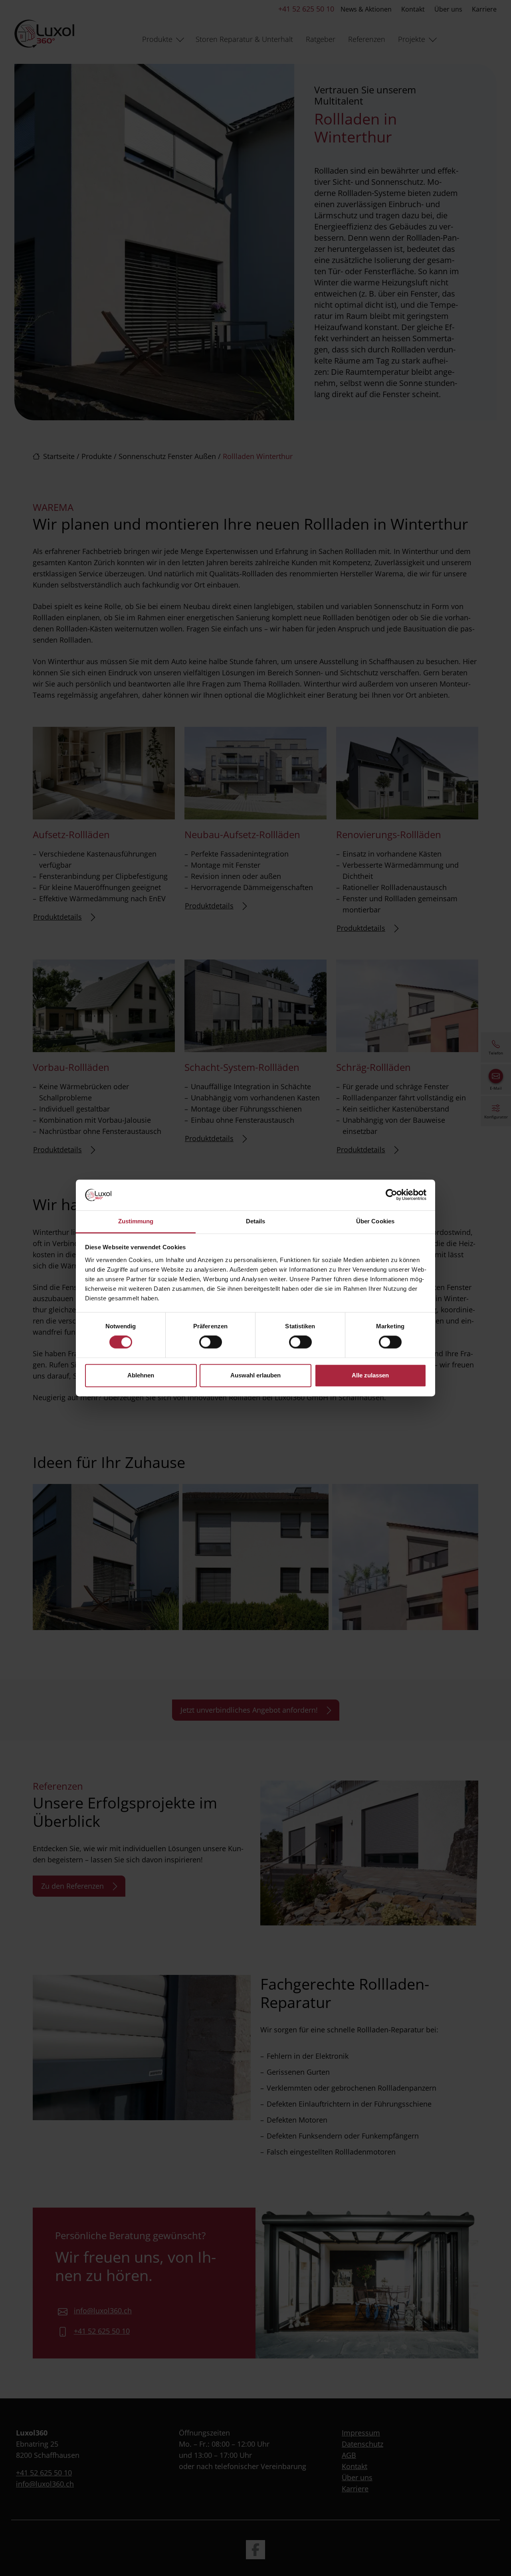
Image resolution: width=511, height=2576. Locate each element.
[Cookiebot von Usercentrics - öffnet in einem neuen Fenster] (391, 1195)
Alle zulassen (370, 1375)
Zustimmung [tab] (136, 1221)
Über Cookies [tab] (375, 1221)
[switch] (211, 1342)
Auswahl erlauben (255, 1375)
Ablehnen (141, 1375)
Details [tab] (256, 1221)
